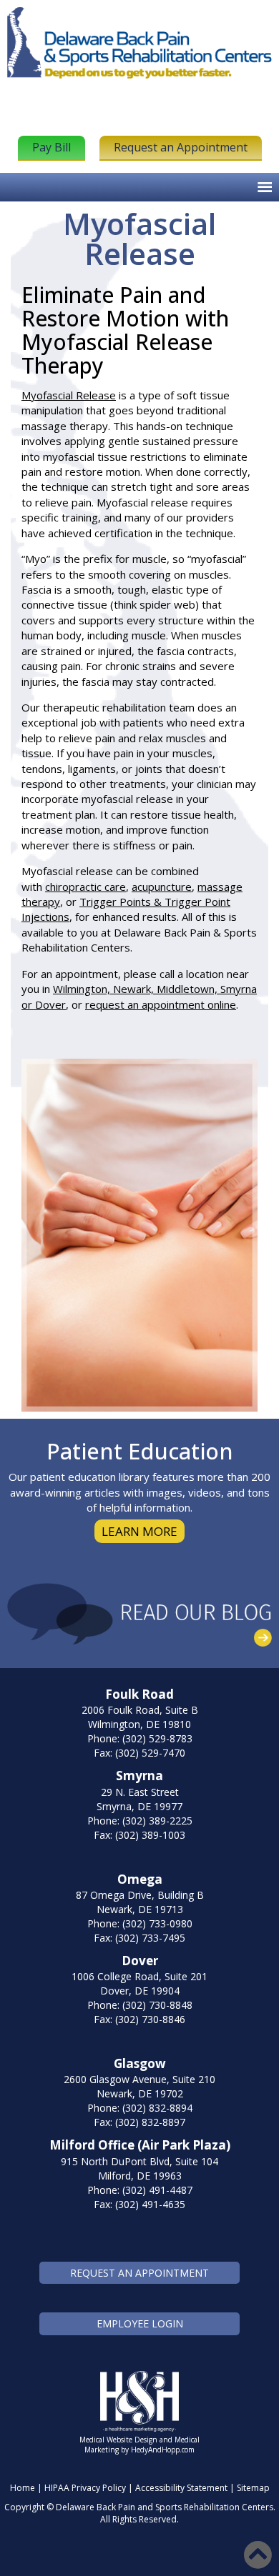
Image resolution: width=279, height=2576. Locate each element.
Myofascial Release (69, 395)
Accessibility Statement (181, 2488)
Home (23, 2488)
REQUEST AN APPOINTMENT (139, 2273)
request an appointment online (161, 1004)
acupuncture (162, 887)
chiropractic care (85, 887)
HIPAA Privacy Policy (85, 2488)
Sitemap (253, 2488)
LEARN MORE (139, 1531)
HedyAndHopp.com (163, 2450)
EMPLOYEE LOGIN (140, 2323)
